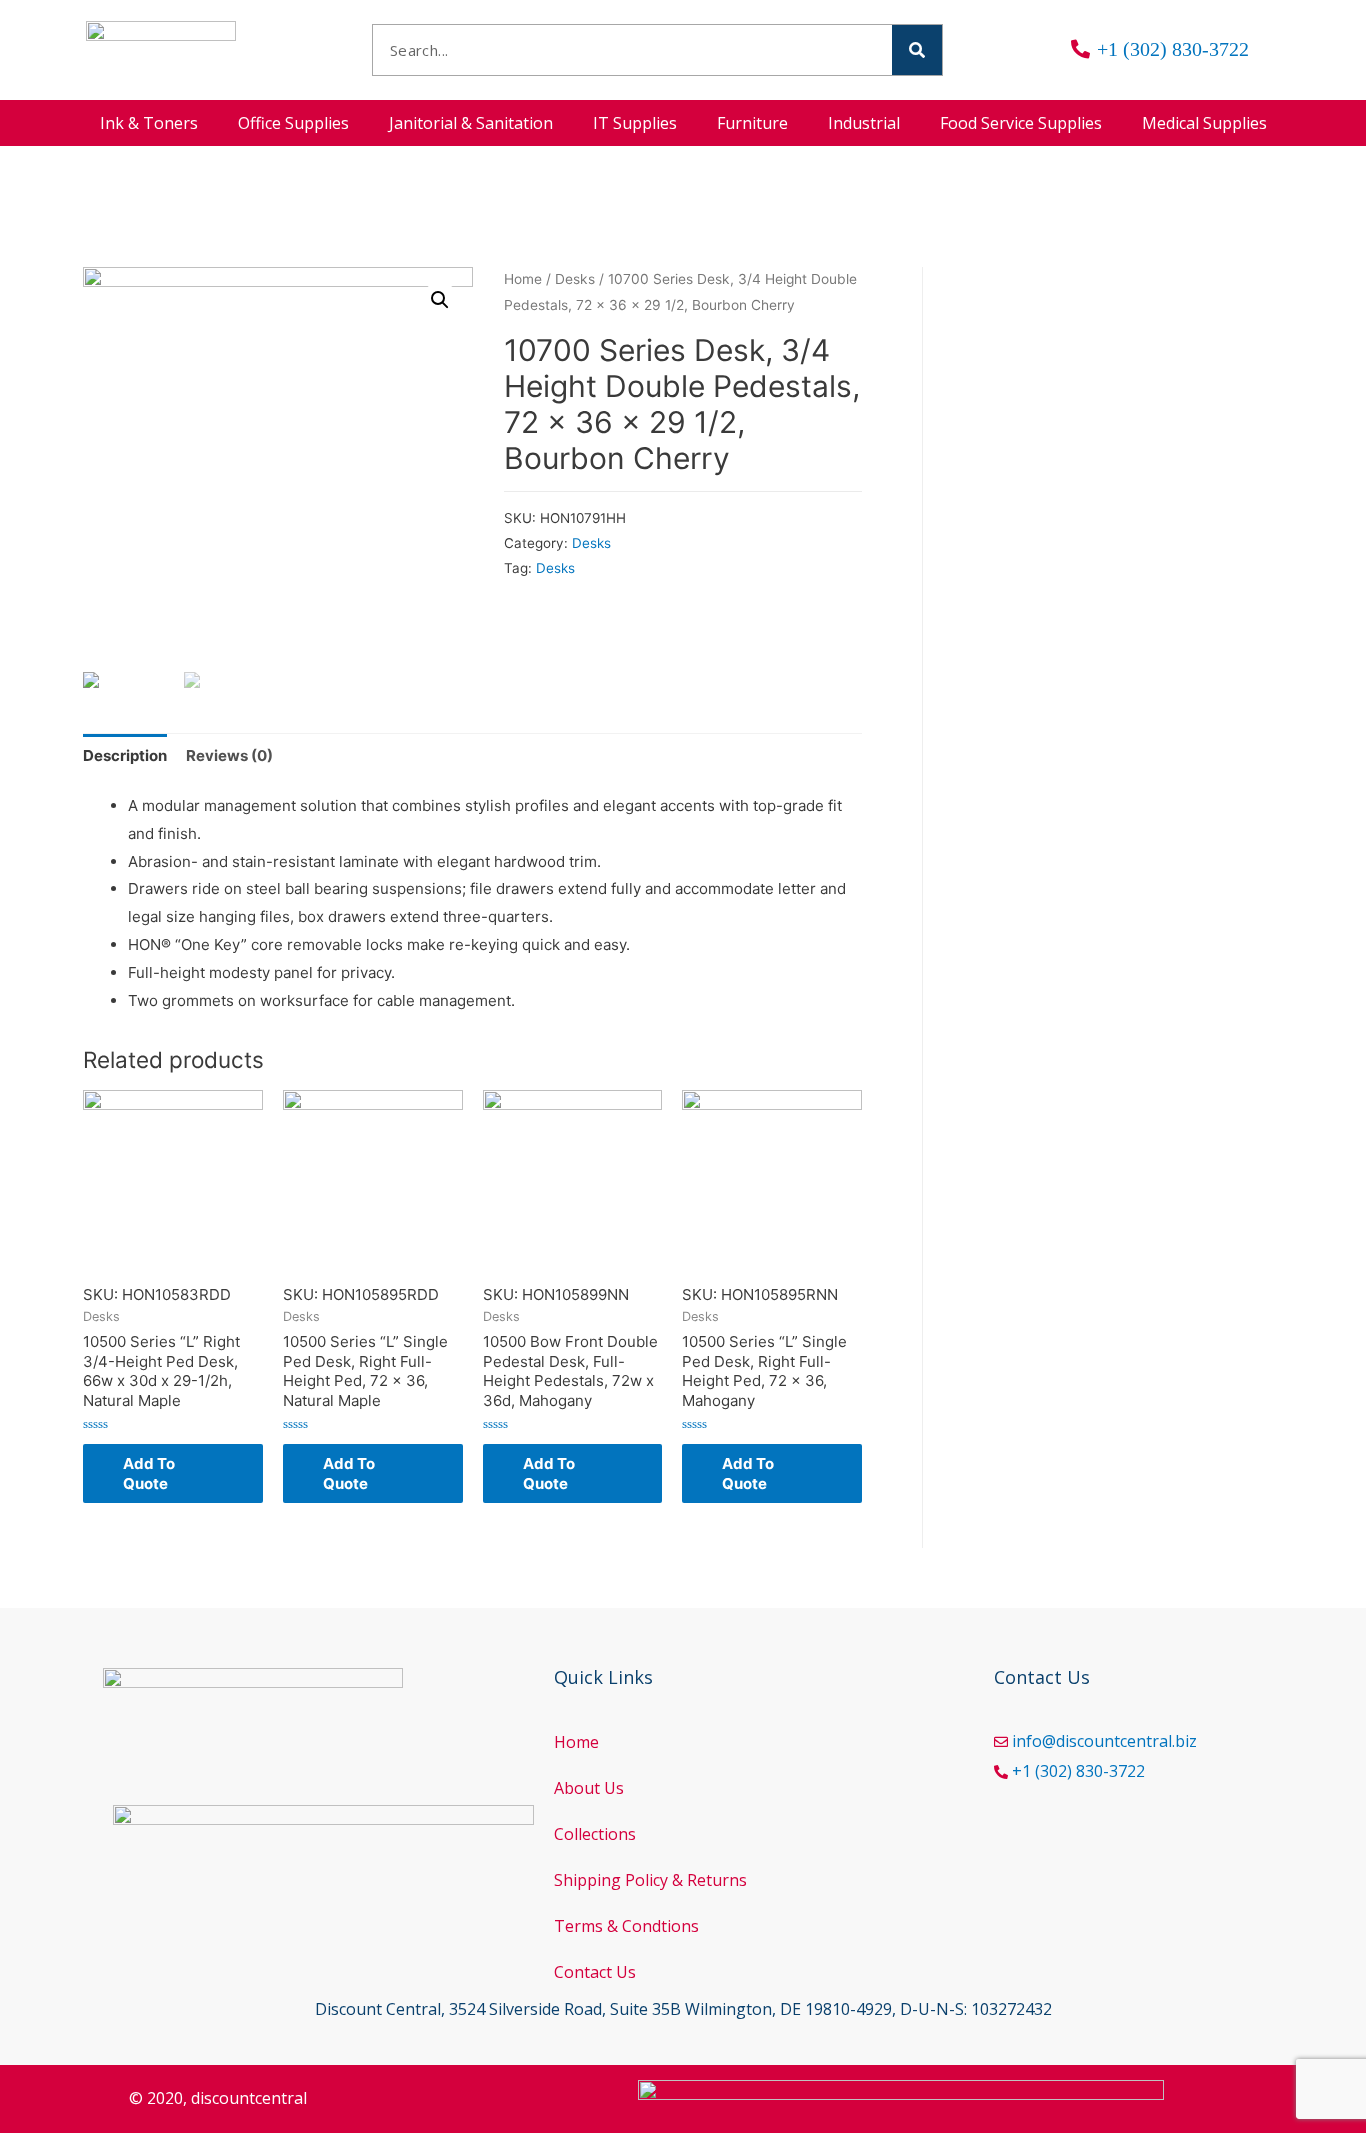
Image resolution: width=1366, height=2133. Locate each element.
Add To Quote (149, 1473)
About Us (589, 1788)
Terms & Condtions (626, 1926)
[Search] (917, 50)
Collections (595, 1834)
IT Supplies (635, 123)
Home (523, 279)
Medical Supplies (1204, 123)
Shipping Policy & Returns (650, 1880)
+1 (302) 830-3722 (1078, 1771)
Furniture (752, 123)
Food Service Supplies (1021, 123)
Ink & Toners (149, 123)
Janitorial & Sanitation (471, 123)
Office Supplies (293, 123)
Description (125, 755)
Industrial (864, 123)
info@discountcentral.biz (1104, 1741)
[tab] (125, 755)
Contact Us (595, 1972)
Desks (575, 279)
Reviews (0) (229, 755)
